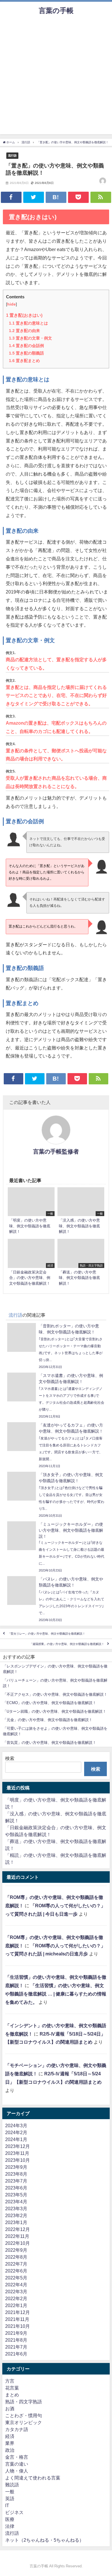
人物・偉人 (17, 2471)
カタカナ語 (17, 2429)
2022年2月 (16, 2298)
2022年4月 (16, 2285)
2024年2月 (16, 2132)
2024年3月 (16, 2125)
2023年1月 (16, 2222)
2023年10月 (18, 2160)
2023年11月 (17, 2153)
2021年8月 (16, 2340)
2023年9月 (16, 2167)
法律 (10, 2526)
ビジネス (14, 2512)
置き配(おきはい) (24, 315)
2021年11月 (17, 2319)
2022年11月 (17, 2236)
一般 (10, 2492)
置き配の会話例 (26, 346)
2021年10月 (18, 2326)
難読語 (12, 2485)
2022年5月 (16, 2278)
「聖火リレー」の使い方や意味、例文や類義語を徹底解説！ (47, 1634)
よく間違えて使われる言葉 (33, 2478)
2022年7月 (16, 2264)
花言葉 (12, 2388)
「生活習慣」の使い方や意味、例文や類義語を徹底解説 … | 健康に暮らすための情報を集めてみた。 (56, 1994)
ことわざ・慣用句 (24, 2415)
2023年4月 (16, 2202)
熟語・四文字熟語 (24, 2402)
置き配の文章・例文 (30, 338)
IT (7, 2505)
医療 (10, 2519)
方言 (10, 2381)
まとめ (12, 2395)
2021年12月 (18, 2312)
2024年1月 (16, 2139)
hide (11, 304)
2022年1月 (16, 2305)
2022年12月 (18, 2229)
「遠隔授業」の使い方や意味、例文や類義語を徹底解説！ (67, 1644)
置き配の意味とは (28, 323)
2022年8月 (16, 2257)
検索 (10, 1758)
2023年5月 (16, 2195)
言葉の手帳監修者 (56, 1152)
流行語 (12, 155)
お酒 (10, 2409)
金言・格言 (17, 2457)
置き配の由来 (24, 331)
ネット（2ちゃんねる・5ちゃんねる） (45, 2540)
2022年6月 (16, 2271)
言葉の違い (17, 2464)
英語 (10, 2498)
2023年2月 (16, 2215)
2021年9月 (16, 2333)
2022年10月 (18, 2243)
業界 (10, 2443)
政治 (10, 2450)
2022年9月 (16, 2250)
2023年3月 (16, 2208)
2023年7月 (16, 2181)
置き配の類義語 (26, 353)
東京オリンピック (24, 2422)
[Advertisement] (56, 78)
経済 (10, 2436)
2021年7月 (16, 2347)
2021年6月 (16, 2354)
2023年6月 (16, 2188)
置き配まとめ (24, 361)
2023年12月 (18, 2146)
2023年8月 (16, 2174)
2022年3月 (16, 2292)
